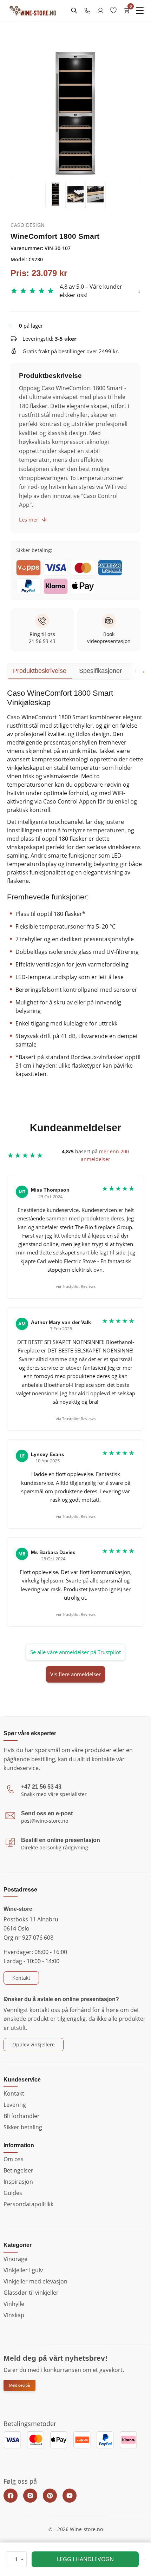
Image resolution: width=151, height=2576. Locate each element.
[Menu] (140, 11)
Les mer (29, 519)
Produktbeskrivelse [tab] (40, 671)
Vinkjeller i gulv (23, 2270)
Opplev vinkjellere (34, 2044)
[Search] (74, 11)
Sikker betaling (23, 2127)
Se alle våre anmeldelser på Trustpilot (75, 1652)
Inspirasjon (18, 2182)
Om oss (14, 2159)
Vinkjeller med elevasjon (35, 2281)
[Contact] (87, 11)
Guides (13, 2193)
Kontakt (21, 1978)
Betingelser (18, 2170)
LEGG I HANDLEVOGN (85, 2559)
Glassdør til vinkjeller (31, 2293)
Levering (15, 2105)
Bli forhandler (22, 2116)
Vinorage (15, 2259)
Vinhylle (14, 2304)
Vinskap (14, 2315)
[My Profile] (100, 11)
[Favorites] (113, 11)
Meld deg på (19, 2385)
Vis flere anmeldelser (75, 1674)
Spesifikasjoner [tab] (100, 671)
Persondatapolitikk (28, 2204)
